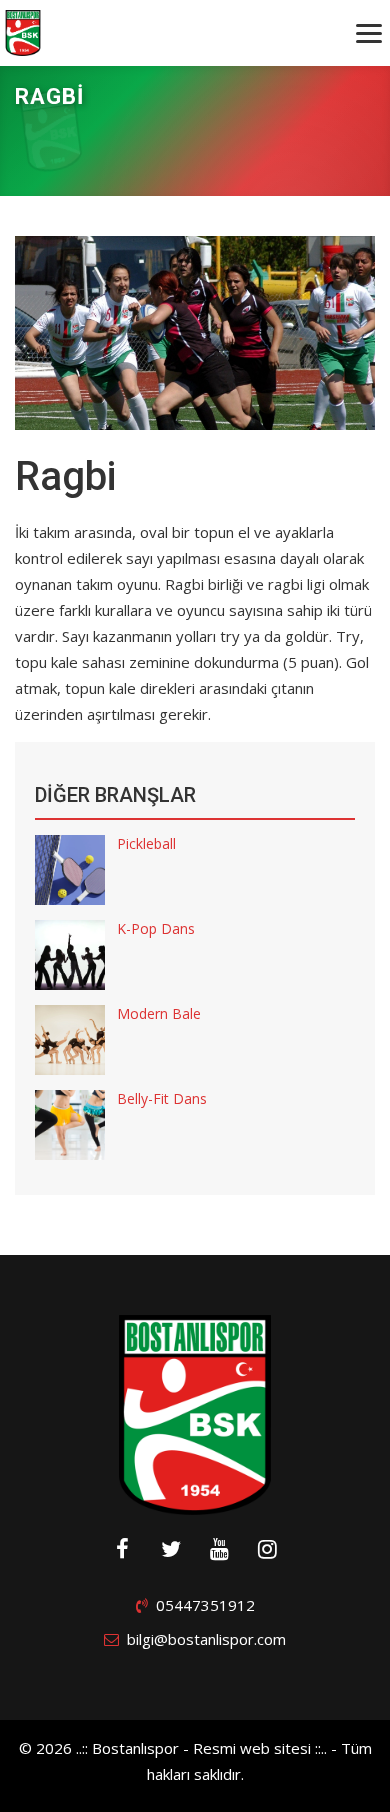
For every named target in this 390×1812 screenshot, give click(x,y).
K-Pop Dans (156, 928)
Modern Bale (159, 1013)
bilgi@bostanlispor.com (206, 1639)
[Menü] (369, 33)
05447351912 (205, 1605)
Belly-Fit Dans (162, 1098)
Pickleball (146, 843)
